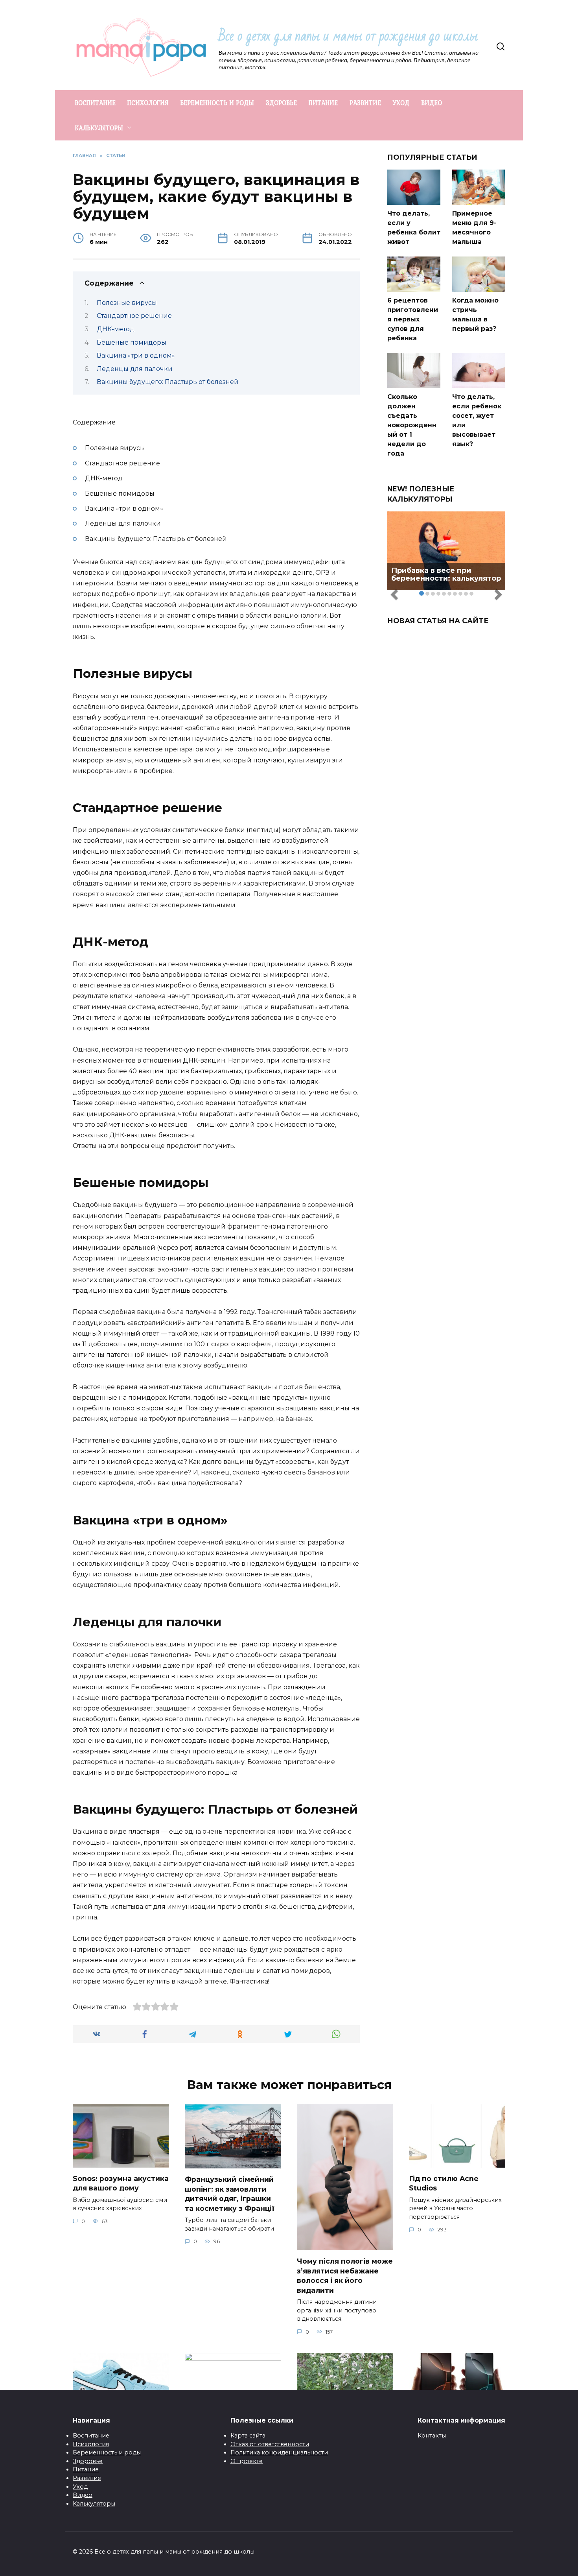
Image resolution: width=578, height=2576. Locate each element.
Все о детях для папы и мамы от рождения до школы (348, 36)
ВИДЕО (432, 103)
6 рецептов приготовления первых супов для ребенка (413, 319)
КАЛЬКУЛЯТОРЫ (99, 128)
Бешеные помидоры (132, 342)
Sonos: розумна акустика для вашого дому (121, 2183)
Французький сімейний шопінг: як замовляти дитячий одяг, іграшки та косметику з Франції (230, 2194)
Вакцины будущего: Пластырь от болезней (168, 382)
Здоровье (88, 2461)
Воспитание (91, 2436)
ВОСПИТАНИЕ (95, 103)
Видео (83, 2495)
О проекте (247, 2461)
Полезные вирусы (127, 303)
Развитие (87, 2478)
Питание (86, 2469)
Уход (80, 2487)
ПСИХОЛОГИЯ (148, 103)
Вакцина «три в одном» (136, 355)
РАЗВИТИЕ (365, 103)
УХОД (401, 103)
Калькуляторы (94, 2504)
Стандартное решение (134, 316)
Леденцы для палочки (135, 369)
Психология (91, 2444)
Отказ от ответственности (270, 2444)
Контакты (432, 2436)
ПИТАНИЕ (323, 103)
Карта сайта (248, 2436)
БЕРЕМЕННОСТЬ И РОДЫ (217, 103)
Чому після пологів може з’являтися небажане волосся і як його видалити (345, 2276)
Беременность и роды (107, 2452)
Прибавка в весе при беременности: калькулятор (446, 574)
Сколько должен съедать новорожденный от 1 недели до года (412, 425)
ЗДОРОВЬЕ (281, 103)
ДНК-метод (116, 329)
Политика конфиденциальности (279, 2452)
